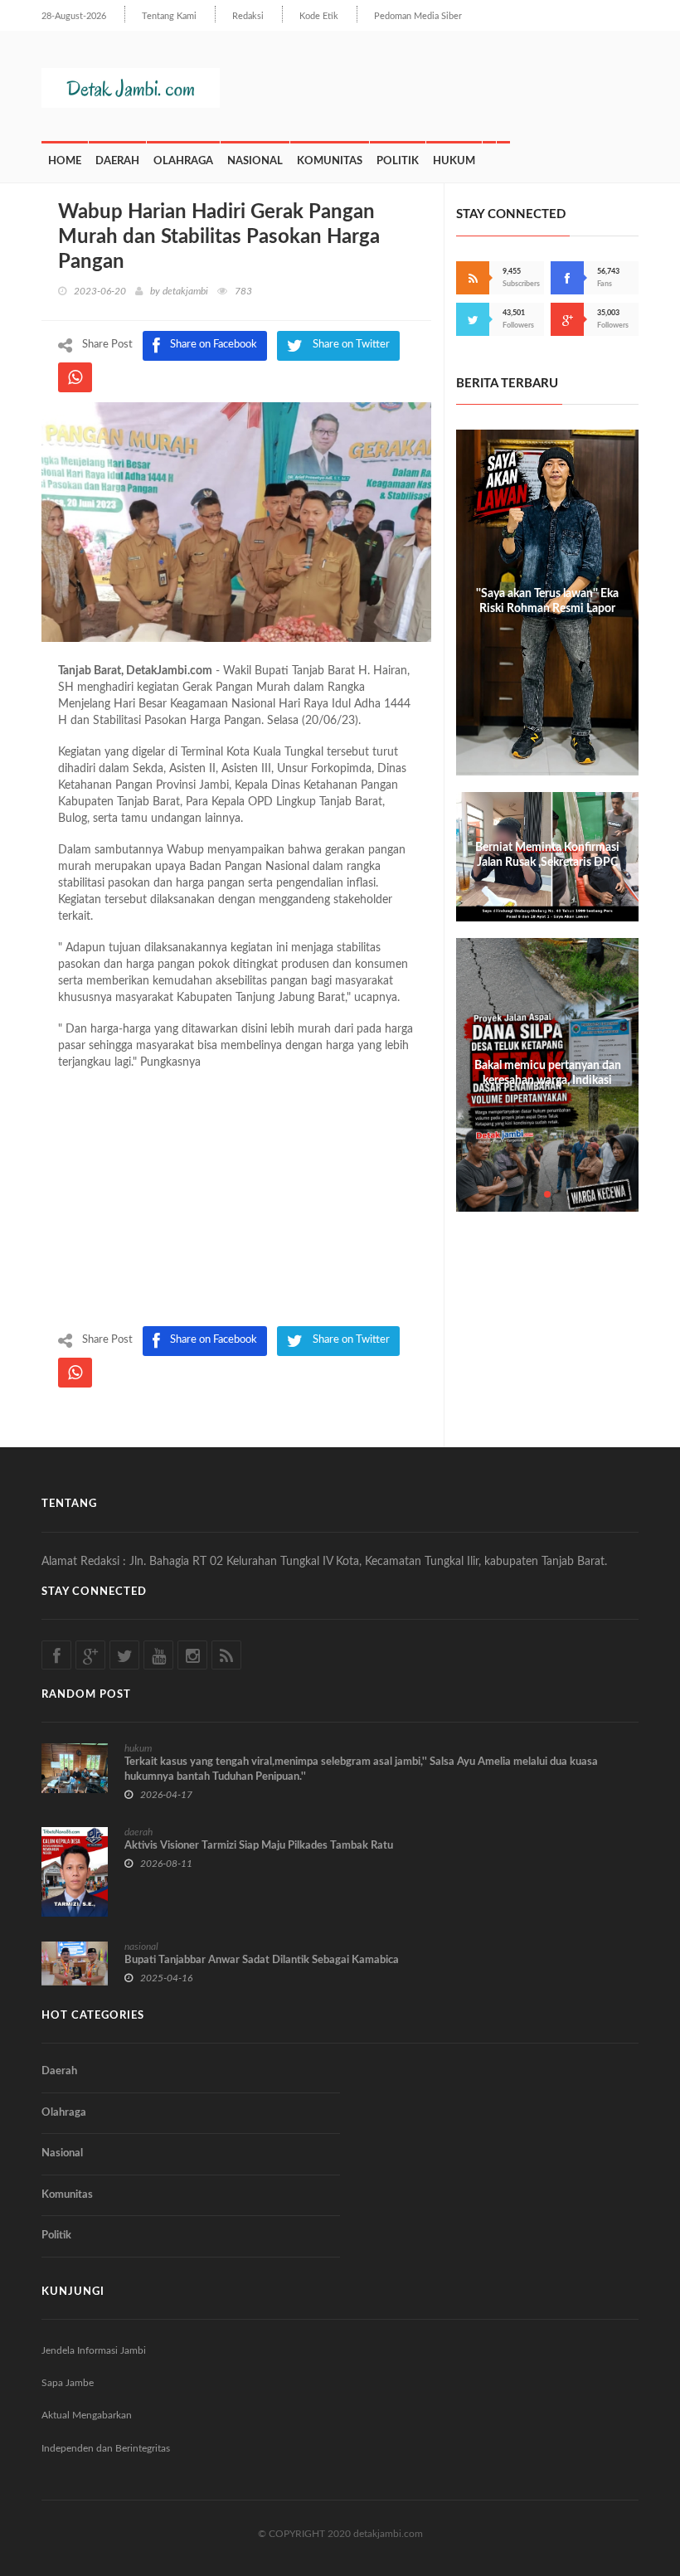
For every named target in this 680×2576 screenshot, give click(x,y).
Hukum (454, 161)
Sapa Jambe (68, 2383)
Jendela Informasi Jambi (94, 2350)
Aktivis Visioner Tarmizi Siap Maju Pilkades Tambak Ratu (259, 1846)
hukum (138, 1748)
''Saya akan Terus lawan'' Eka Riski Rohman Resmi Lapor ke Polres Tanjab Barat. (547, 609)
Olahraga (183, 161)
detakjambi (185, 291)
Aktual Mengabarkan (87, 2415)
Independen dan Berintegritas (106, 2448)
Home (65, 161)
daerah (138, 1832)
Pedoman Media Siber (418, 16)
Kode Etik (319, 16)
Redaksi (248, 16)
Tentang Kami (169, 16)
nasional (141, 1947)
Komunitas (330, 161)
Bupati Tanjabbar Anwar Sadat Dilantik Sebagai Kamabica (262, 1960)
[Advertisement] (236, 1202)
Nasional (255, 161)
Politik (398, 161)
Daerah (117, 161)
